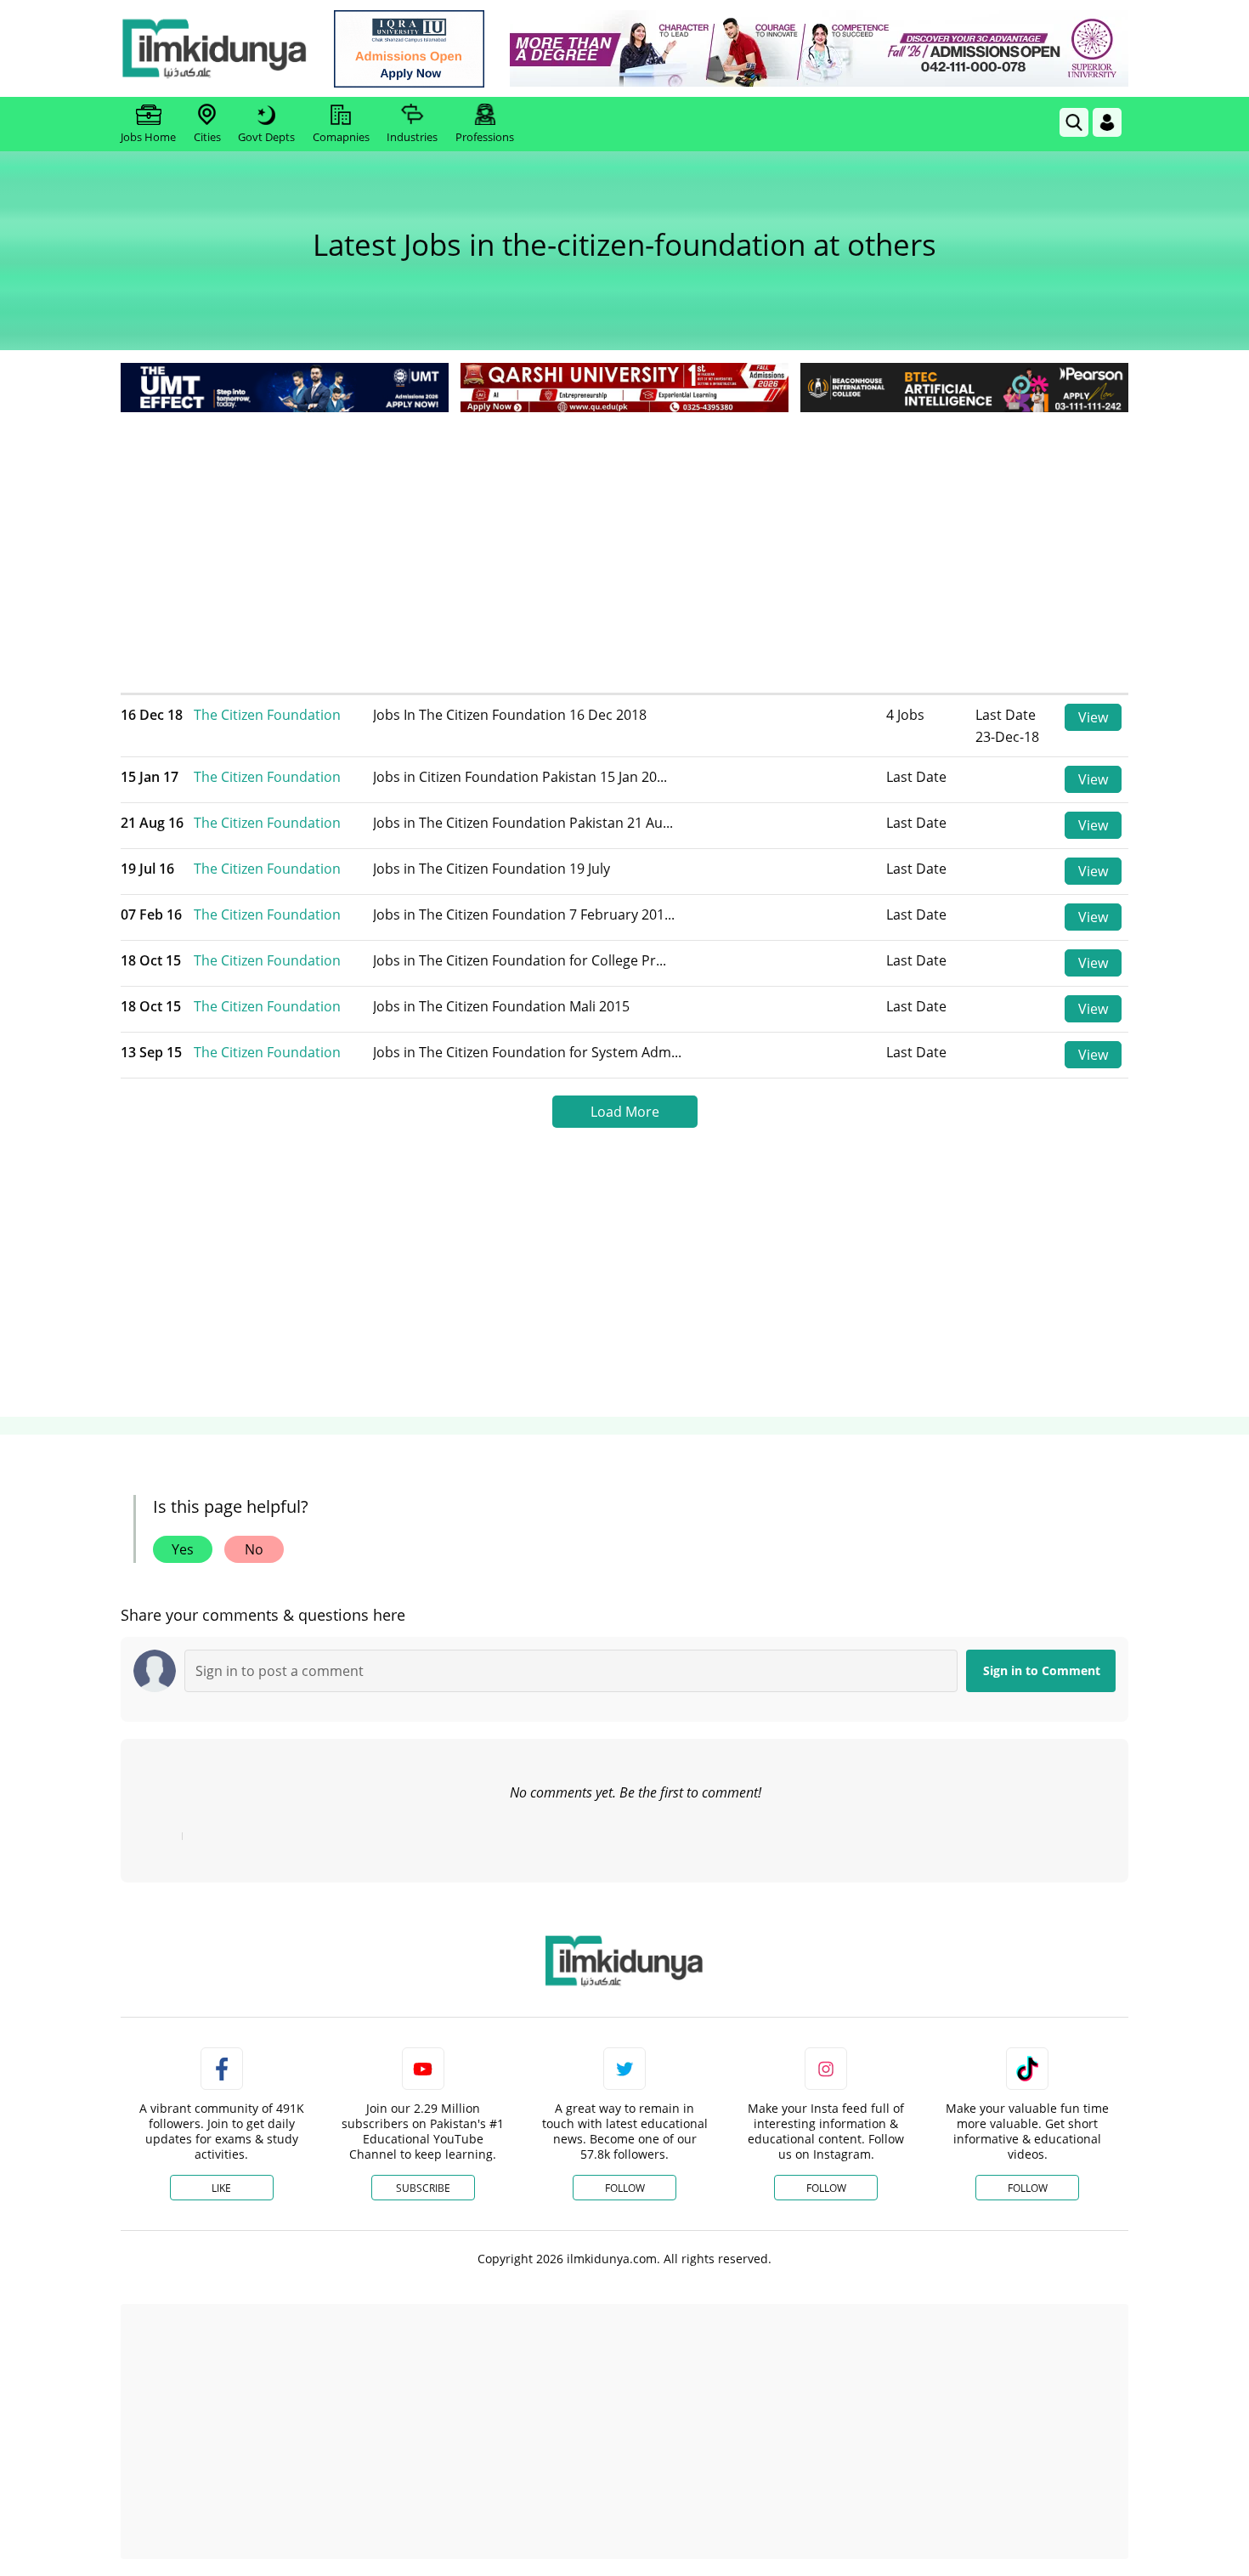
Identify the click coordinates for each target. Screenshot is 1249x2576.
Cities (207, 137)
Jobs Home (148, 137)
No (254, 1549)
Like (221, 2188)
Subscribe (423, 2188)
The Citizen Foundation (267, 715)
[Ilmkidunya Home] (214, 48)
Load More (625, 1112)
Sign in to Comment (1042, 1670)
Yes (183, 1549)
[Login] (1107, 122)
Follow (625, 2188)
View (1093, 717)
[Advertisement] (624, 544)
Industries (412, 137)
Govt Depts (266, 137)
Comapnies (341, 137)
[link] (409, 49)
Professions (485, 137)
